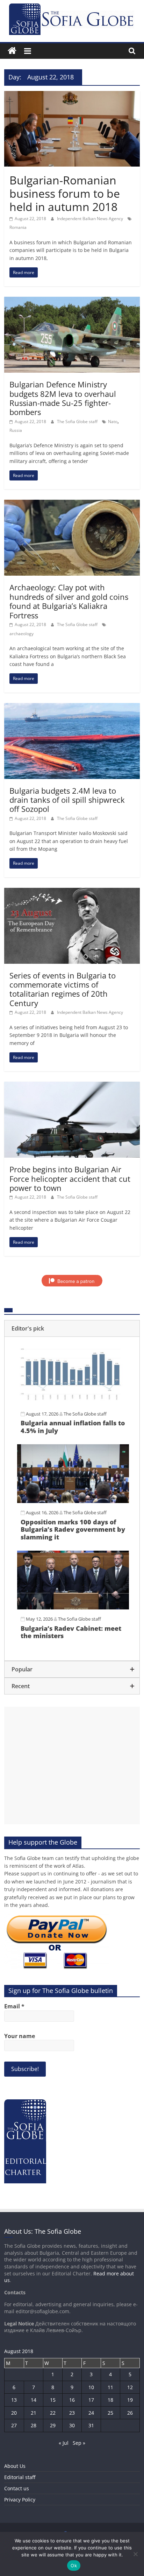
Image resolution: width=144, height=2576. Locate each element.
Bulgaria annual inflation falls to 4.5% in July (73, 1427)
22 (53, 2413)
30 (72, 2425)
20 (14, 2413)
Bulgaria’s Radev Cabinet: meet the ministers (71, 1632)
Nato (113, 422)
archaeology (21, 634)
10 (91, 2387)
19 (130, 2400)
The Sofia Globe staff (78, 422)
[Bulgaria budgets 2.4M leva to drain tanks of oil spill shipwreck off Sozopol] (72, 707)
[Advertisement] (72, 1766)
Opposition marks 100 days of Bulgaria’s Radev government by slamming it (73, 1529)
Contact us (17, 2488)
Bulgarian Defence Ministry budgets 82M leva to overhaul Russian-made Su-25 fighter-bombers (63, 398)
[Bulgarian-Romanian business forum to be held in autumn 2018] (72, 95)
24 (91, 2413)
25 (110, 2413)
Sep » (79, 2443)
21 (34, 2413)
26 (130, 2413)
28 (34, 2425)
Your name (20, 2036)
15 (53, 2400)
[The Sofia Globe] (12, 51)
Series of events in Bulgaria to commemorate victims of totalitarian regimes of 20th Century (63, 989)
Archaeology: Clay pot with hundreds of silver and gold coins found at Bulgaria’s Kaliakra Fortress (69, 601)
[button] (72, 1328)
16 (72, 2400)
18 (110, 2400)
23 (72, 2413)
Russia (16, 430)
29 (53, 2425)
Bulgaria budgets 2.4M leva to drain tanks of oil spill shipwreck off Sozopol (67, 800)
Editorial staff (20, 2477)
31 (91, 2425)
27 (14, 2425)
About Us (15, 2466)
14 (34, 2400)
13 (14, 2400)
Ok (74, 2566)
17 (91, 2400)
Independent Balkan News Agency (91, 219)
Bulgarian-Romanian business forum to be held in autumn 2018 (65, 194)
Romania (18, 227)
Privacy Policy (20, 2500)
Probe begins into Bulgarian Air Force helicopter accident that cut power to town (70, 1178)
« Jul (64, 2443)
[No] (135, 2554)
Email (14, 2006)
